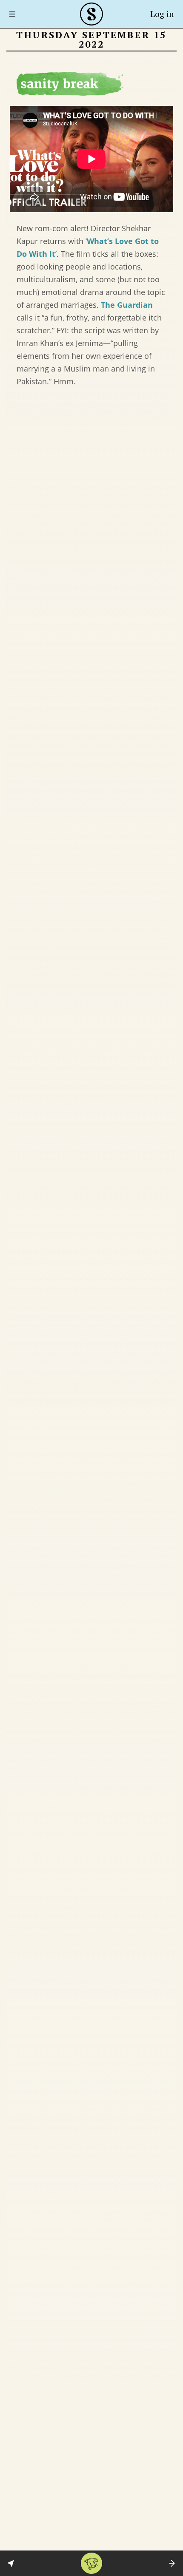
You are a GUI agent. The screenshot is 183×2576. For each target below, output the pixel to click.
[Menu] (15, 14)
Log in (162, 14)
